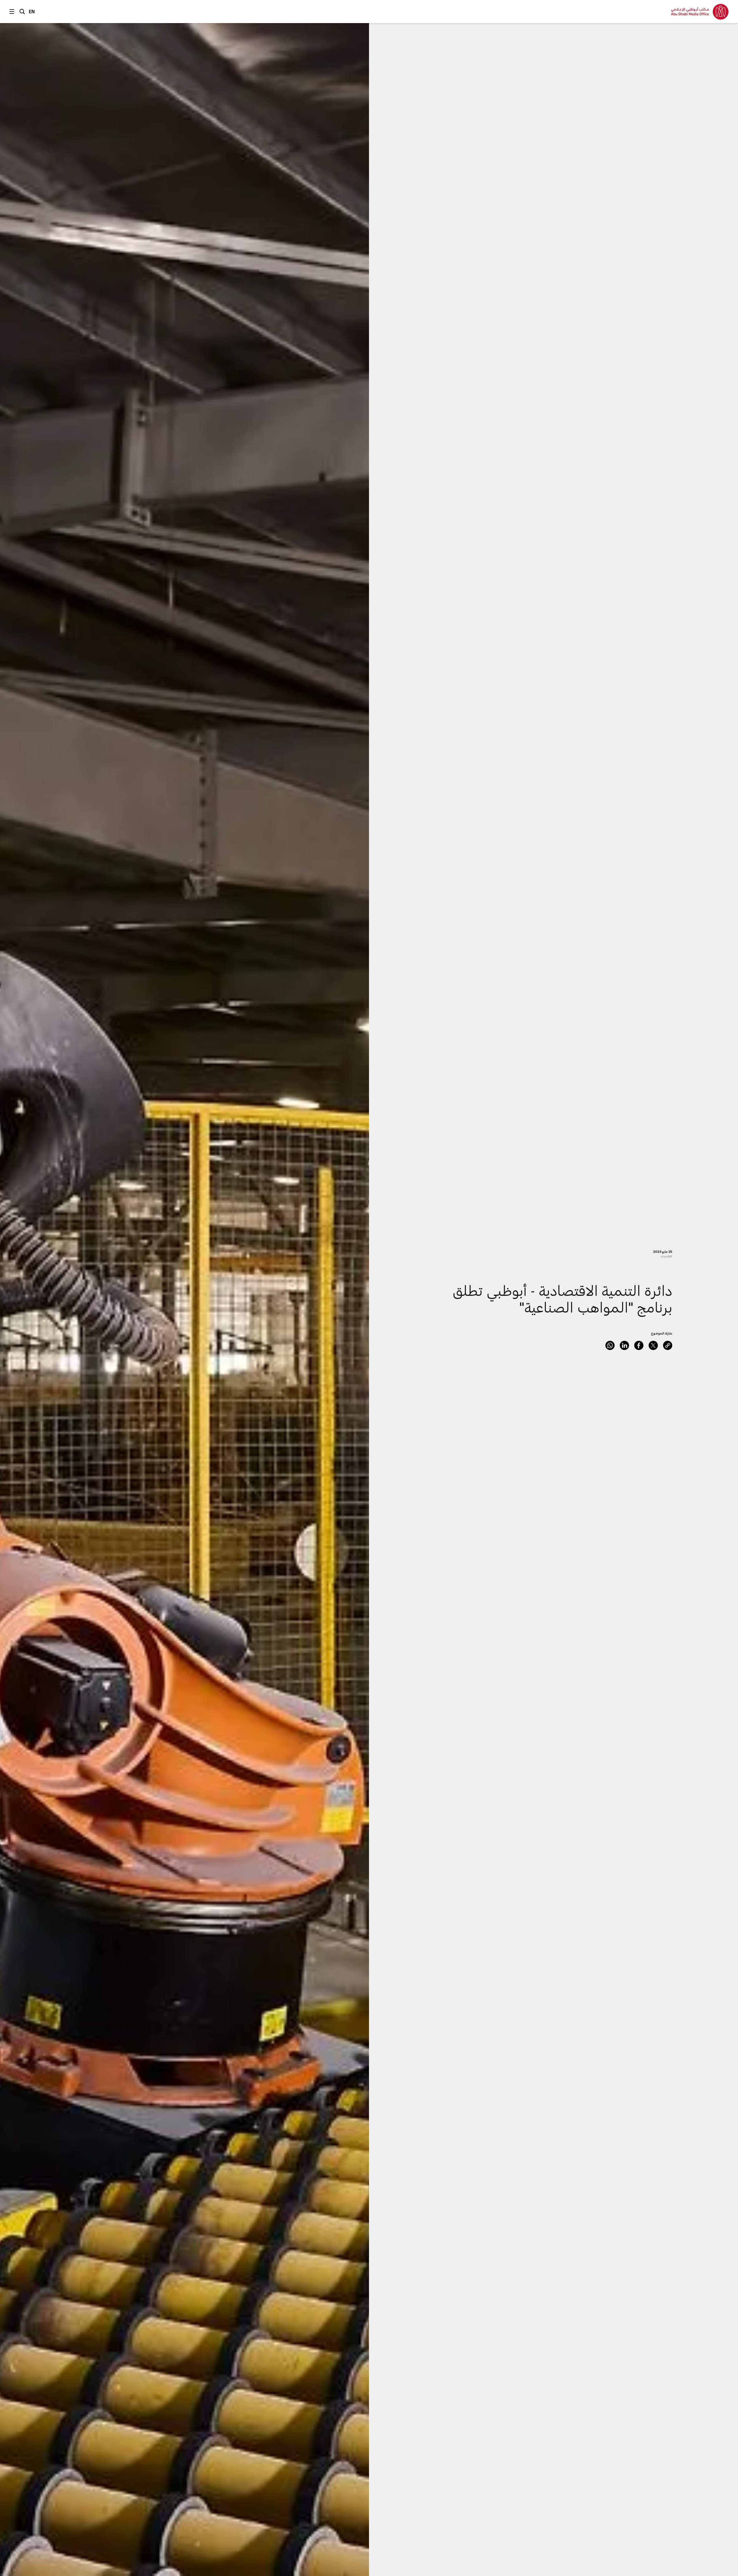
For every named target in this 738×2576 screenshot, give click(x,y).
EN (32, 11)
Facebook (639, 1345)
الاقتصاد (666, 1256)
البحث (22, 12)
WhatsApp (610, 1345)
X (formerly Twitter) (653, 1345)
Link (668, 1345)
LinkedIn (624, 1345)
